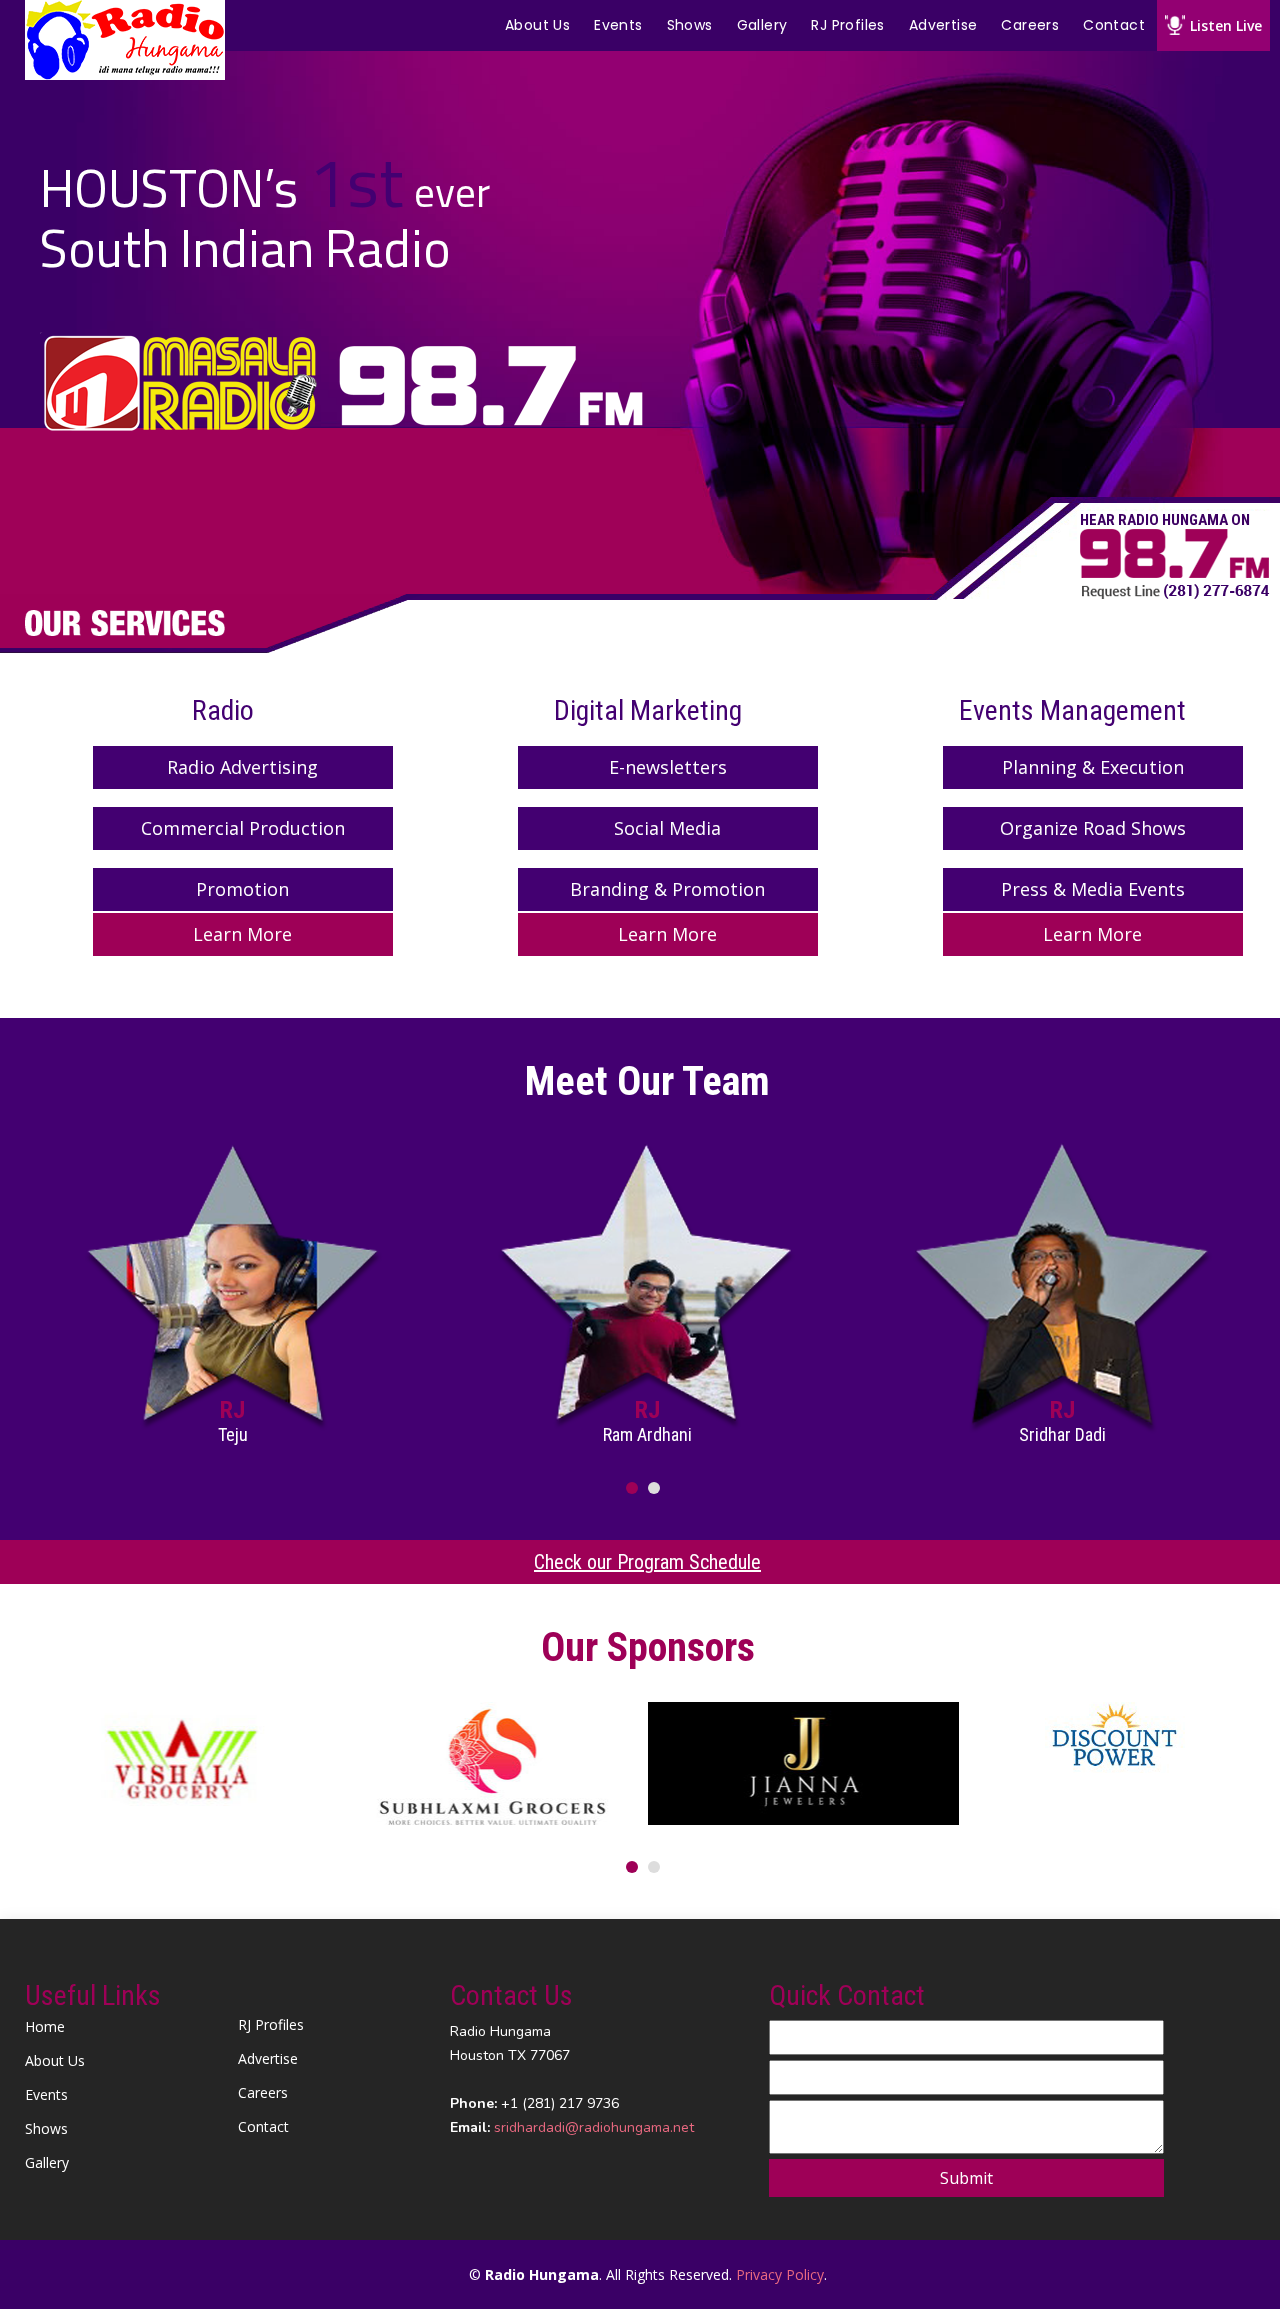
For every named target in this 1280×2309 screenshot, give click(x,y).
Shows (690, 25)
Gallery (762, 25)
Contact (1114, 25)
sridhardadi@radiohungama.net (594, 2127)
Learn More (242, 934)
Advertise (943, 25)
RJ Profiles (847, 25)
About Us (537, 25)
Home (45, 2027)
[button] (632, 1488)
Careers (1030, 25)
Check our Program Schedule (647, 1562)
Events (618, 25)
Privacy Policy (780, 2274)
